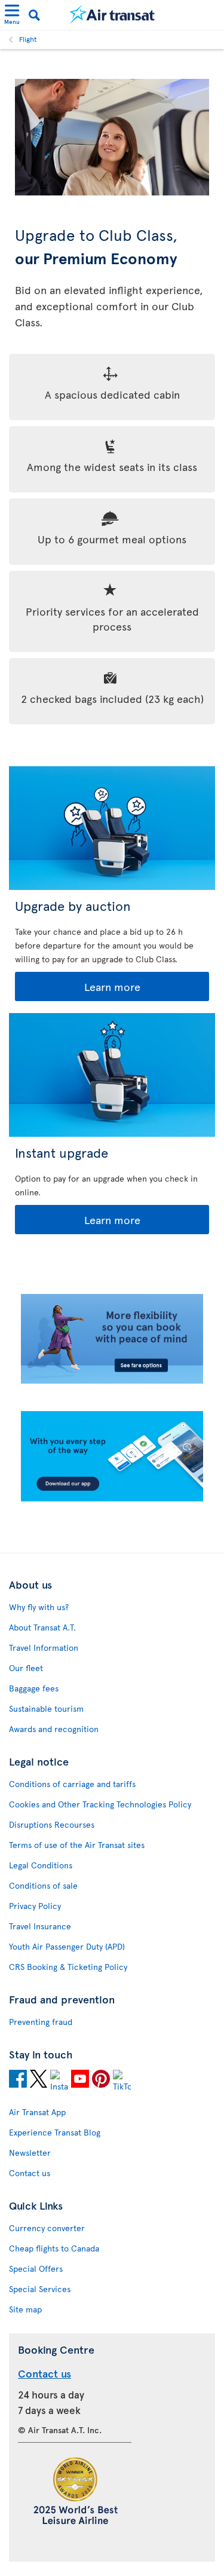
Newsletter (30, 2153)
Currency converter (47, 2228)
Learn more (79, 987)
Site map (25, 2309)
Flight (28, 39)
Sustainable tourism (46, 1708)
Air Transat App (37, 2112)
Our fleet (26, 1668)
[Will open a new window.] (18, 2081)
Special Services (40, 2289)
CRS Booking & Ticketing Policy (68, 1967)
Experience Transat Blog (55, 2132)
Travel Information (44, 1648)
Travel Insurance (40, 1926)
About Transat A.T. (42, 1627)
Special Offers (36, 2268)
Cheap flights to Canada (54, 2248)
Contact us (30, 2173)
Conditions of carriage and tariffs (72, 1784)
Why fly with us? (39, 1607)
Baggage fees (34, 1688)
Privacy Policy (35, 1906)
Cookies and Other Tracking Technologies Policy (100, 1804)
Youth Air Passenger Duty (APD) (67, 1946)
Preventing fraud (41, 2022)
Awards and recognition (54, 1729)
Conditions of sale (43, 1885)
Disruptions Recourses (52, 1824)
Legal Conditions (41, 1865)
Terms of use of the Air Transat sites (77, 1845)
